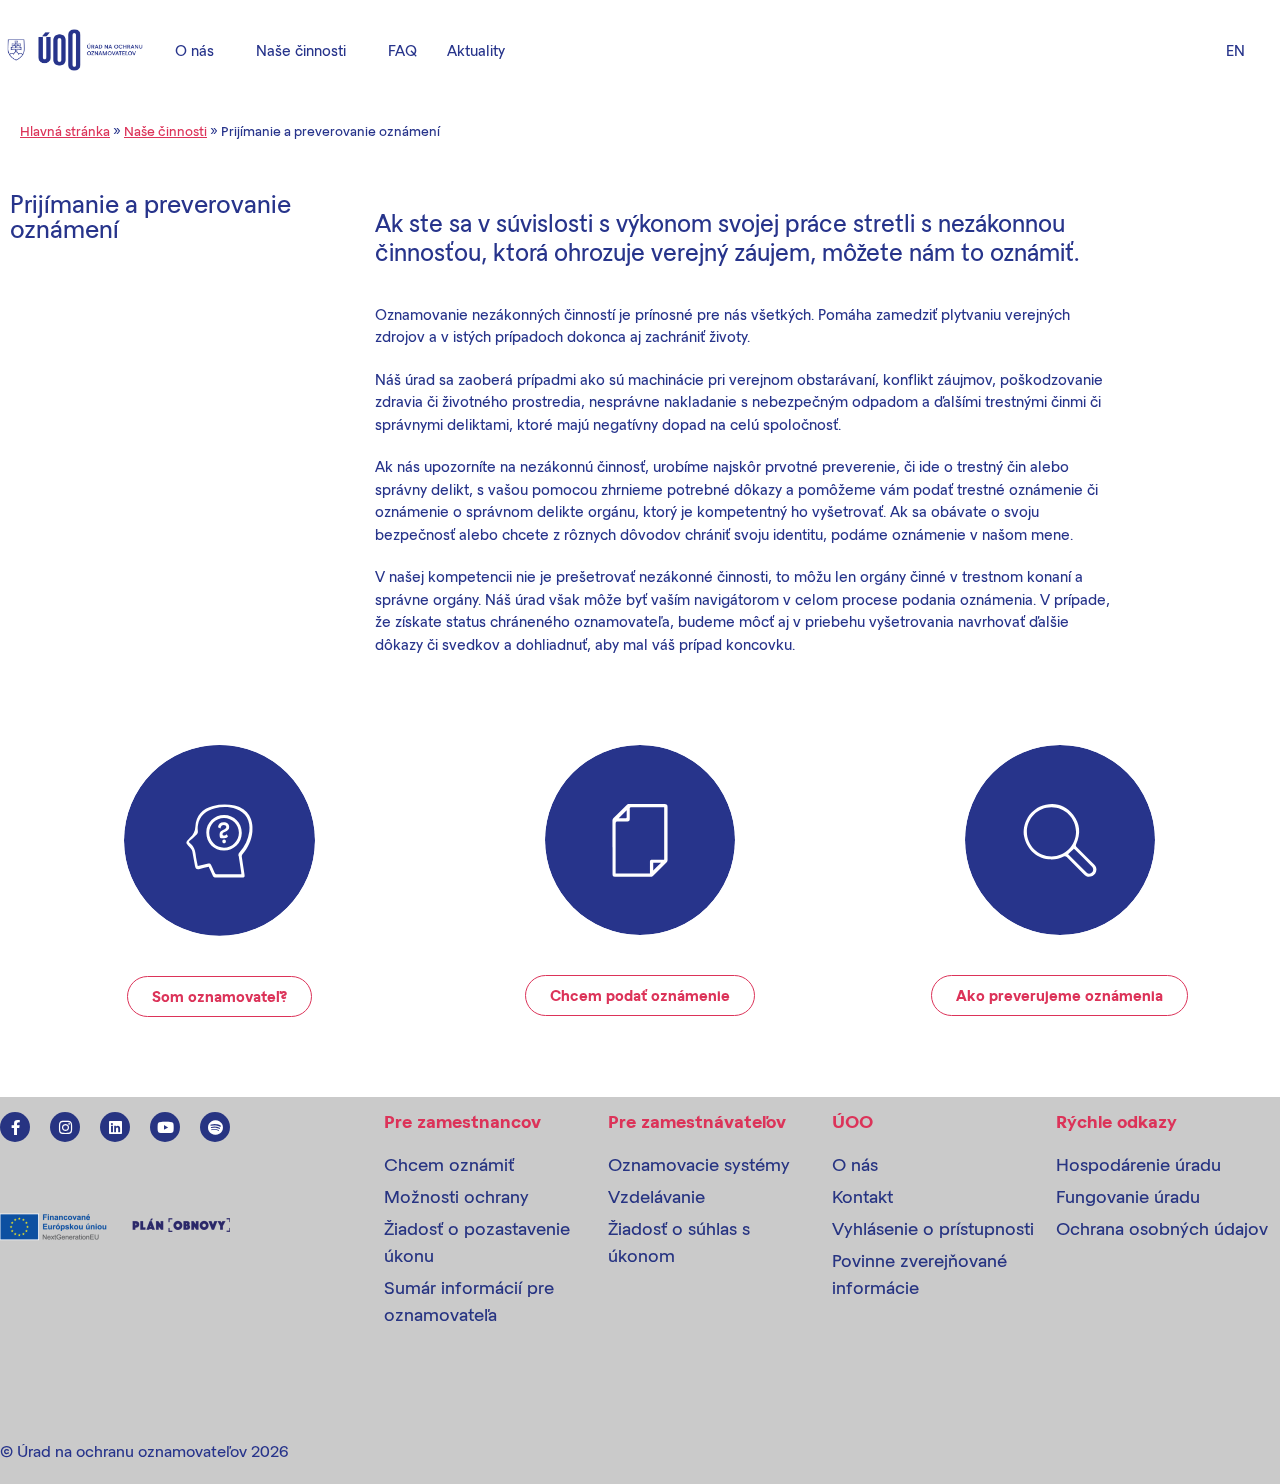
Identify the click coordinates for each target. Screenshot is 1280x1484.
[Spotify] (215, 1127)
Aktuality (476, 50)
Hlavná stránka (65, 130)
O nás (194, 50)
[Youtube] (165, 1127)
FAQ (402, 50)
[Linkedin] (115, 1127)
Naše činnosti (301, 50)
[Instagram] (65, 1127)
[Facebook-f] (15, 1127)
